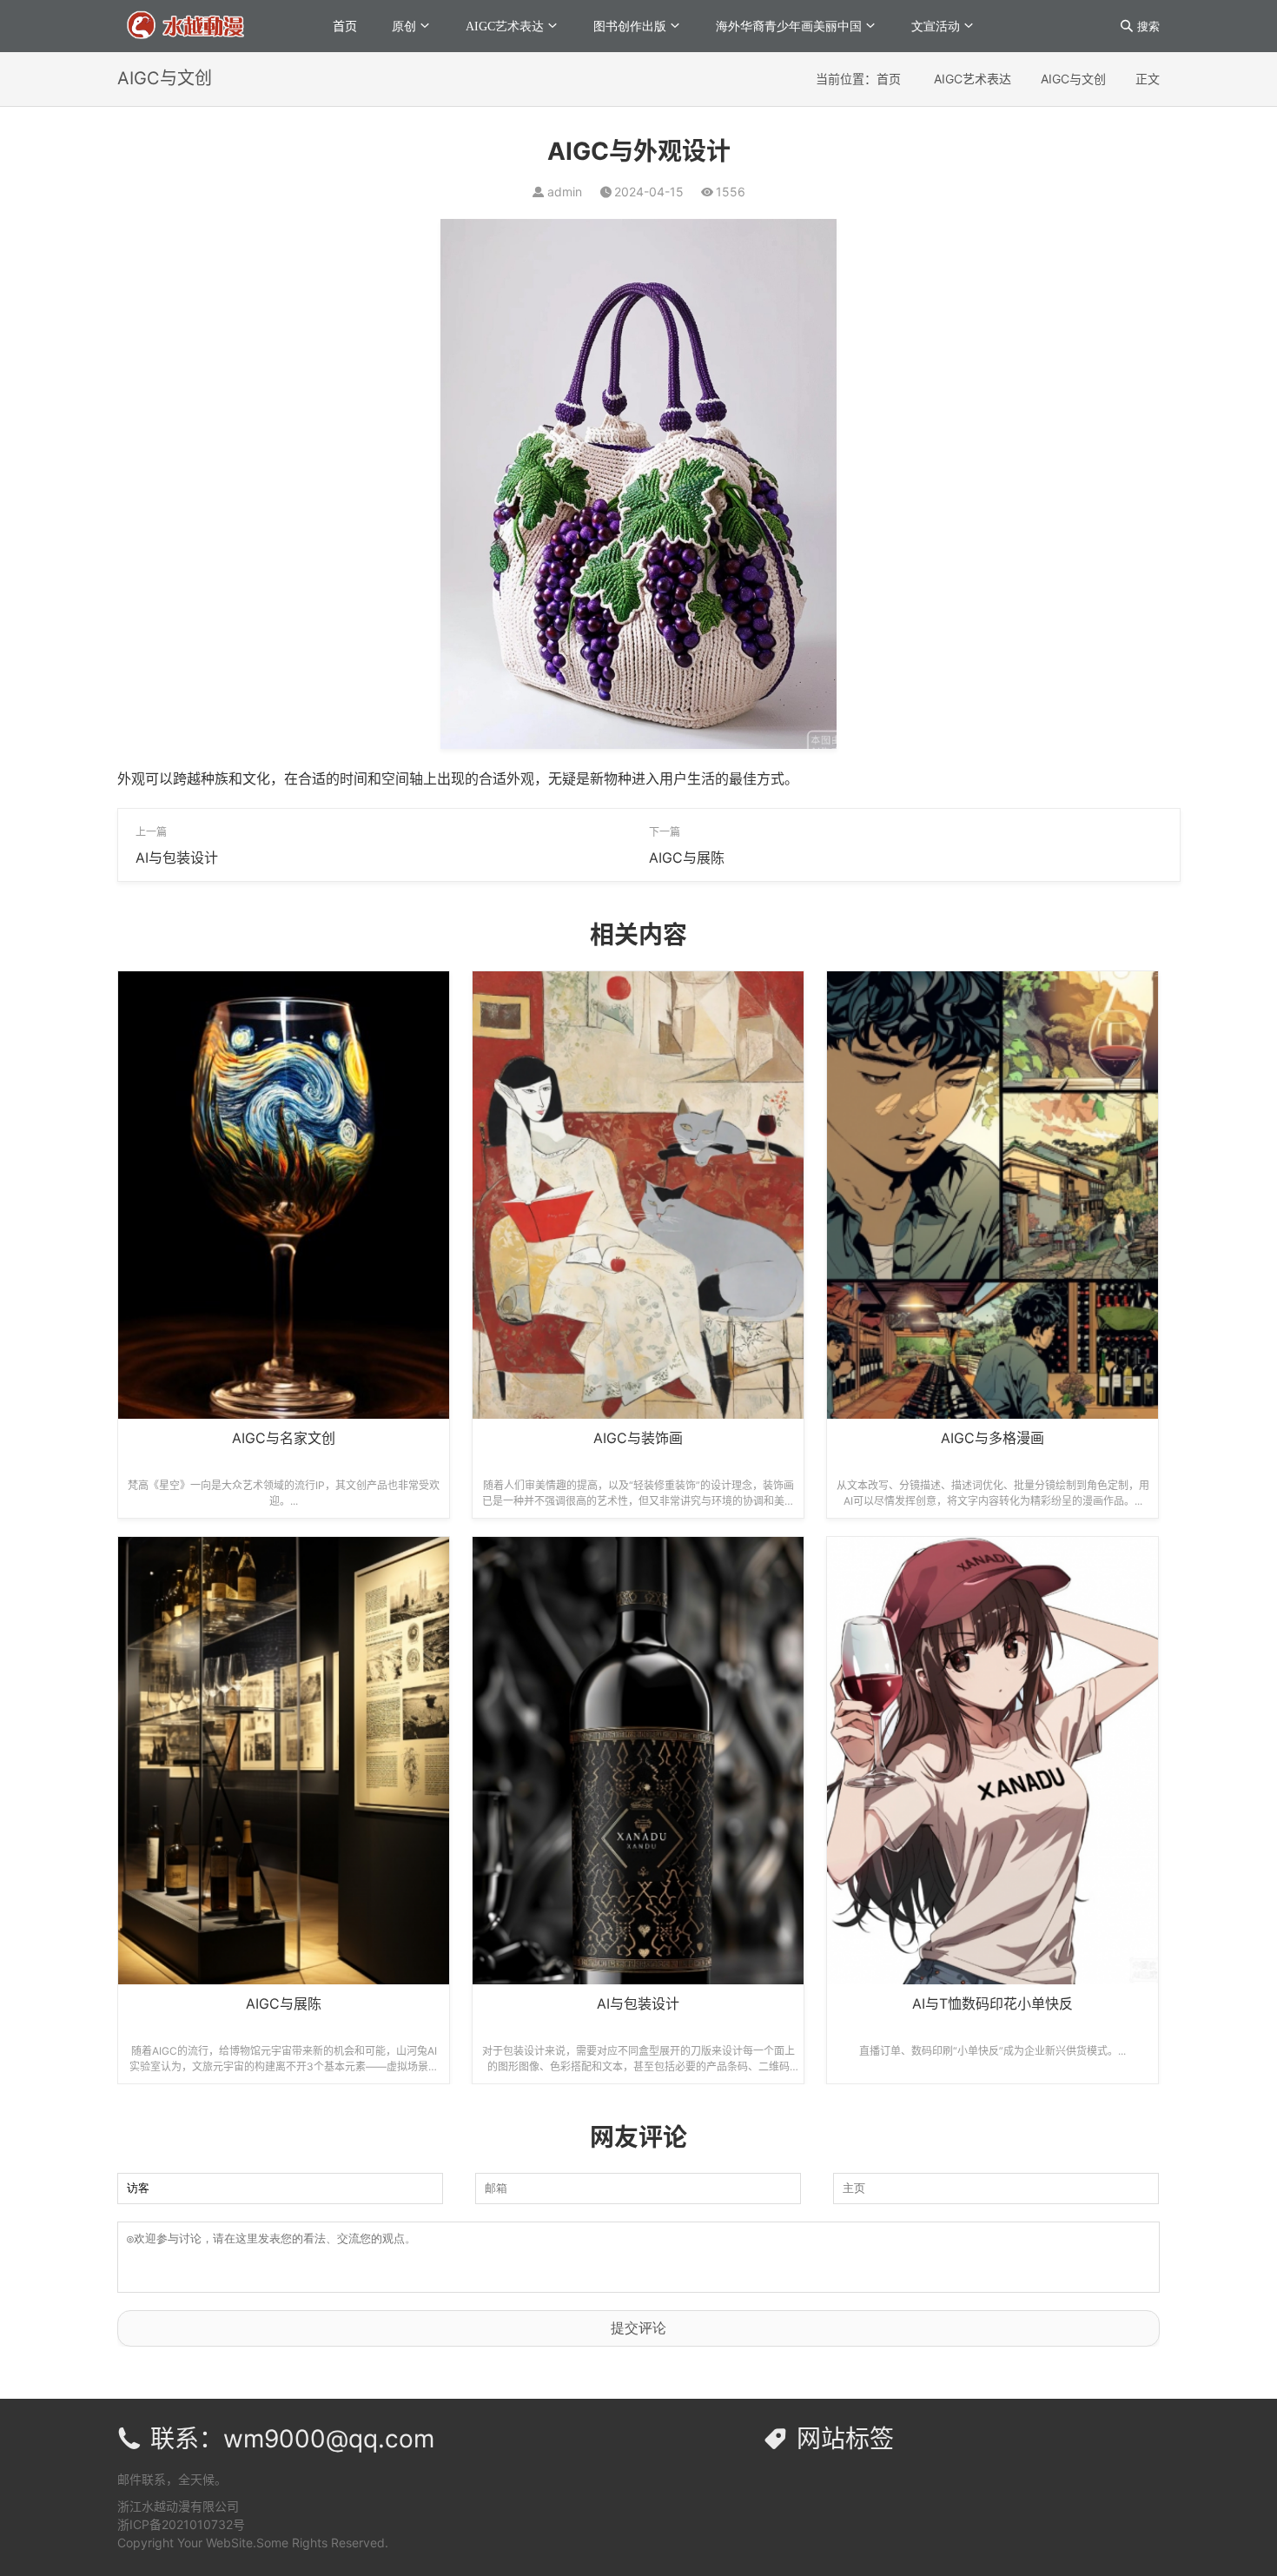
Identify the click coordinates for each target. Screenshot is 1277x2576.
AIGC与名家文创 (284, 1438)
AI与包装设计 (177, 858)
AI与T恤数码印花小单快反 (992, 2003)
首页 (345, 26)
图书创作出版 (630, 26)
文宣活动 (936, 26)
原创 (404, 26)
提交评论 (638, 2328)
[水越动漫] (203, 25)
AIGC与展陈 (687, 858)
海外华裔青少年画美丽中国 (789, 26)
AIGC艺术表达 (505, 26)
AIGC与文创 (1073, 79)
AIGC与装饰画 (638, 1438)
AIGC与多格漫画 (992, 1438)
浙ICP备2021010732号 (181, 2524)
